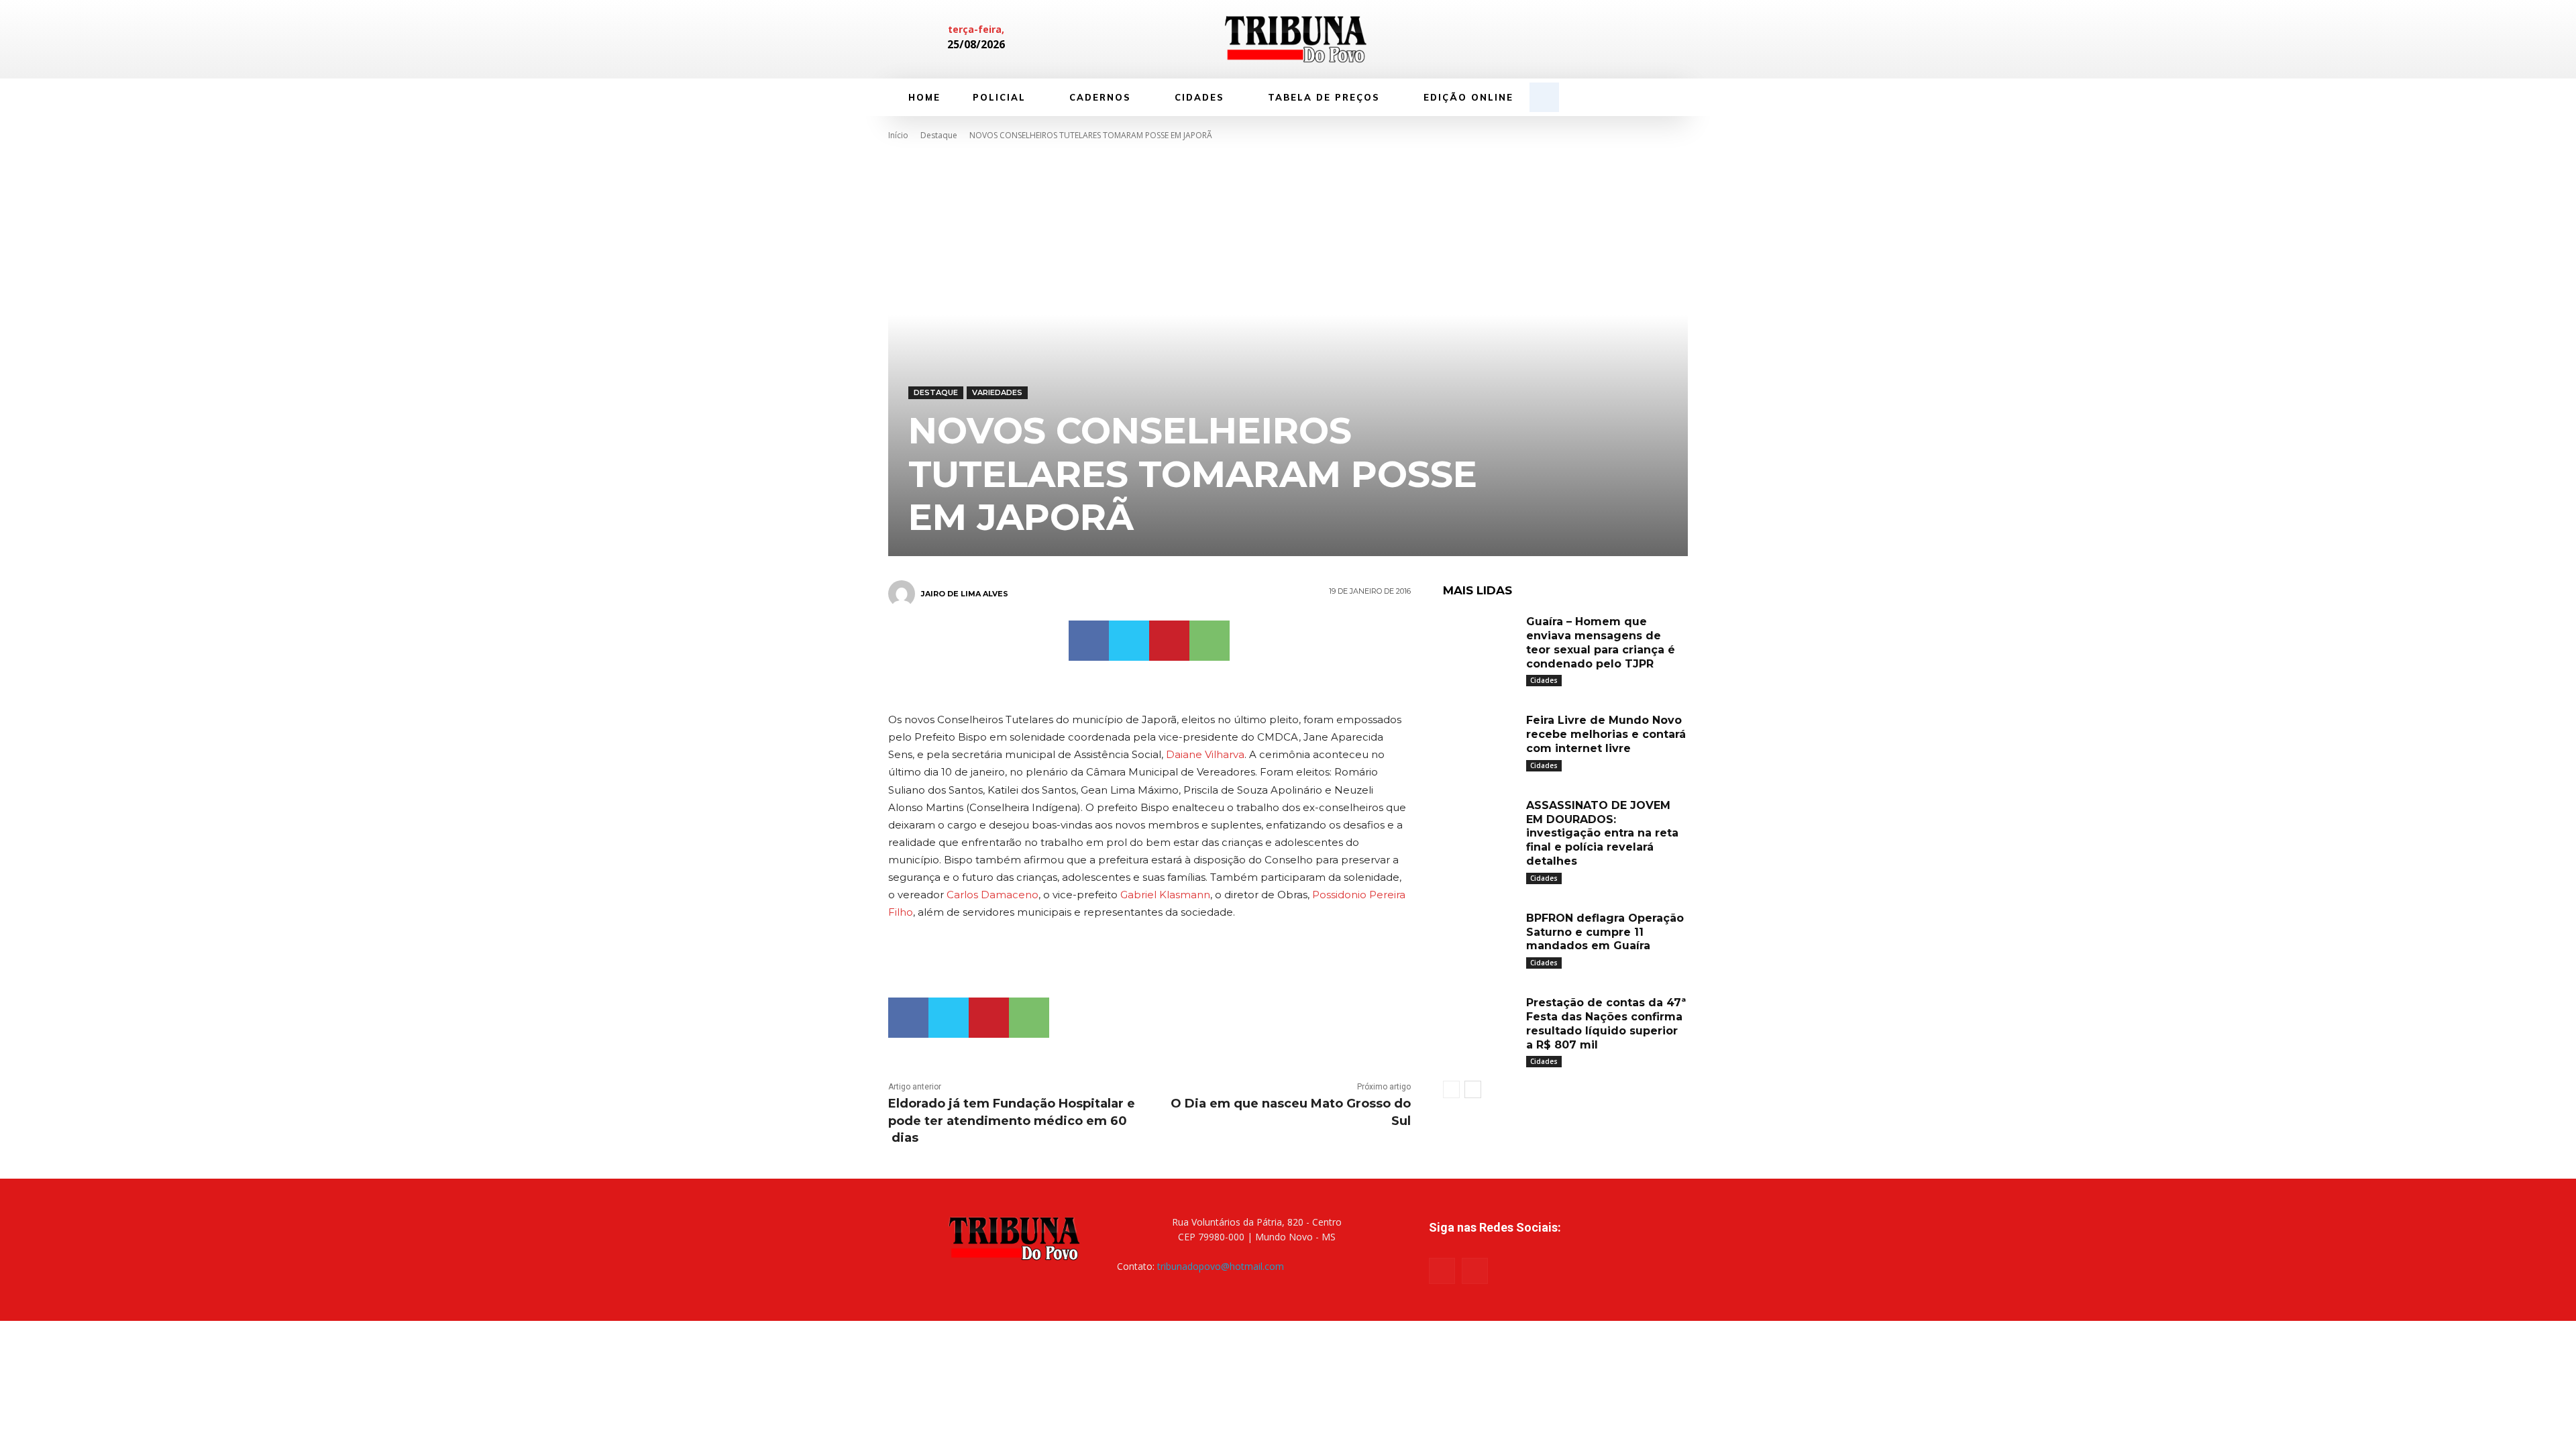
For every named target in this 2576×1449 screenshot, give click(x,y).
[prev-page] (1451, 1089)
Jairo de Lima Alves (965, 594)
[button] (1544, 97)
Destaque (939, 135)
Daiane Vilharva (1205, 754)
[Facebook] (1589, 40)
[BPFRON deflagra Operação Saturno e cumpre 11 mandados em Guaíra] (1480, 934)
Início (898, 135)
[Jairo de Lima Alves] (904, 594)
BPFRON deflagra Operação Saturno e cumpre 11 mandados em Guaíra (1605, 932)
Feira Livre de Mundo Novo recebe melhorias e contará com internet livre (1606, 734)
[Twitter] (1129, 641)
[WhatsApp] (1210, 641)
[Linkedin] (1611, 40)
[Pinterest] (1169, 641)
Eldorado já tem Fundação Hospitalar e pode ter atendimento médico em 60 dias (1012, 1120)
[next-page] (1473, 1089)
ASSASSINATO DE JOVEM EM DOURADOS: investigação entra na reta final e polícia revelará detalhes (1602, 833)
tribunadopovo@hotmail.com (1221, 1266)
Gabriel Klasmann (1165, 895)
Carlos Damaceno (992, 895)
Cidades (1544, 680)
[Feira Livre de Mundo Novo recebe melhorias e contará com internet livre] (1480, 736)
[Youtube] (1475, 1271)
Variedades (997, 392)
